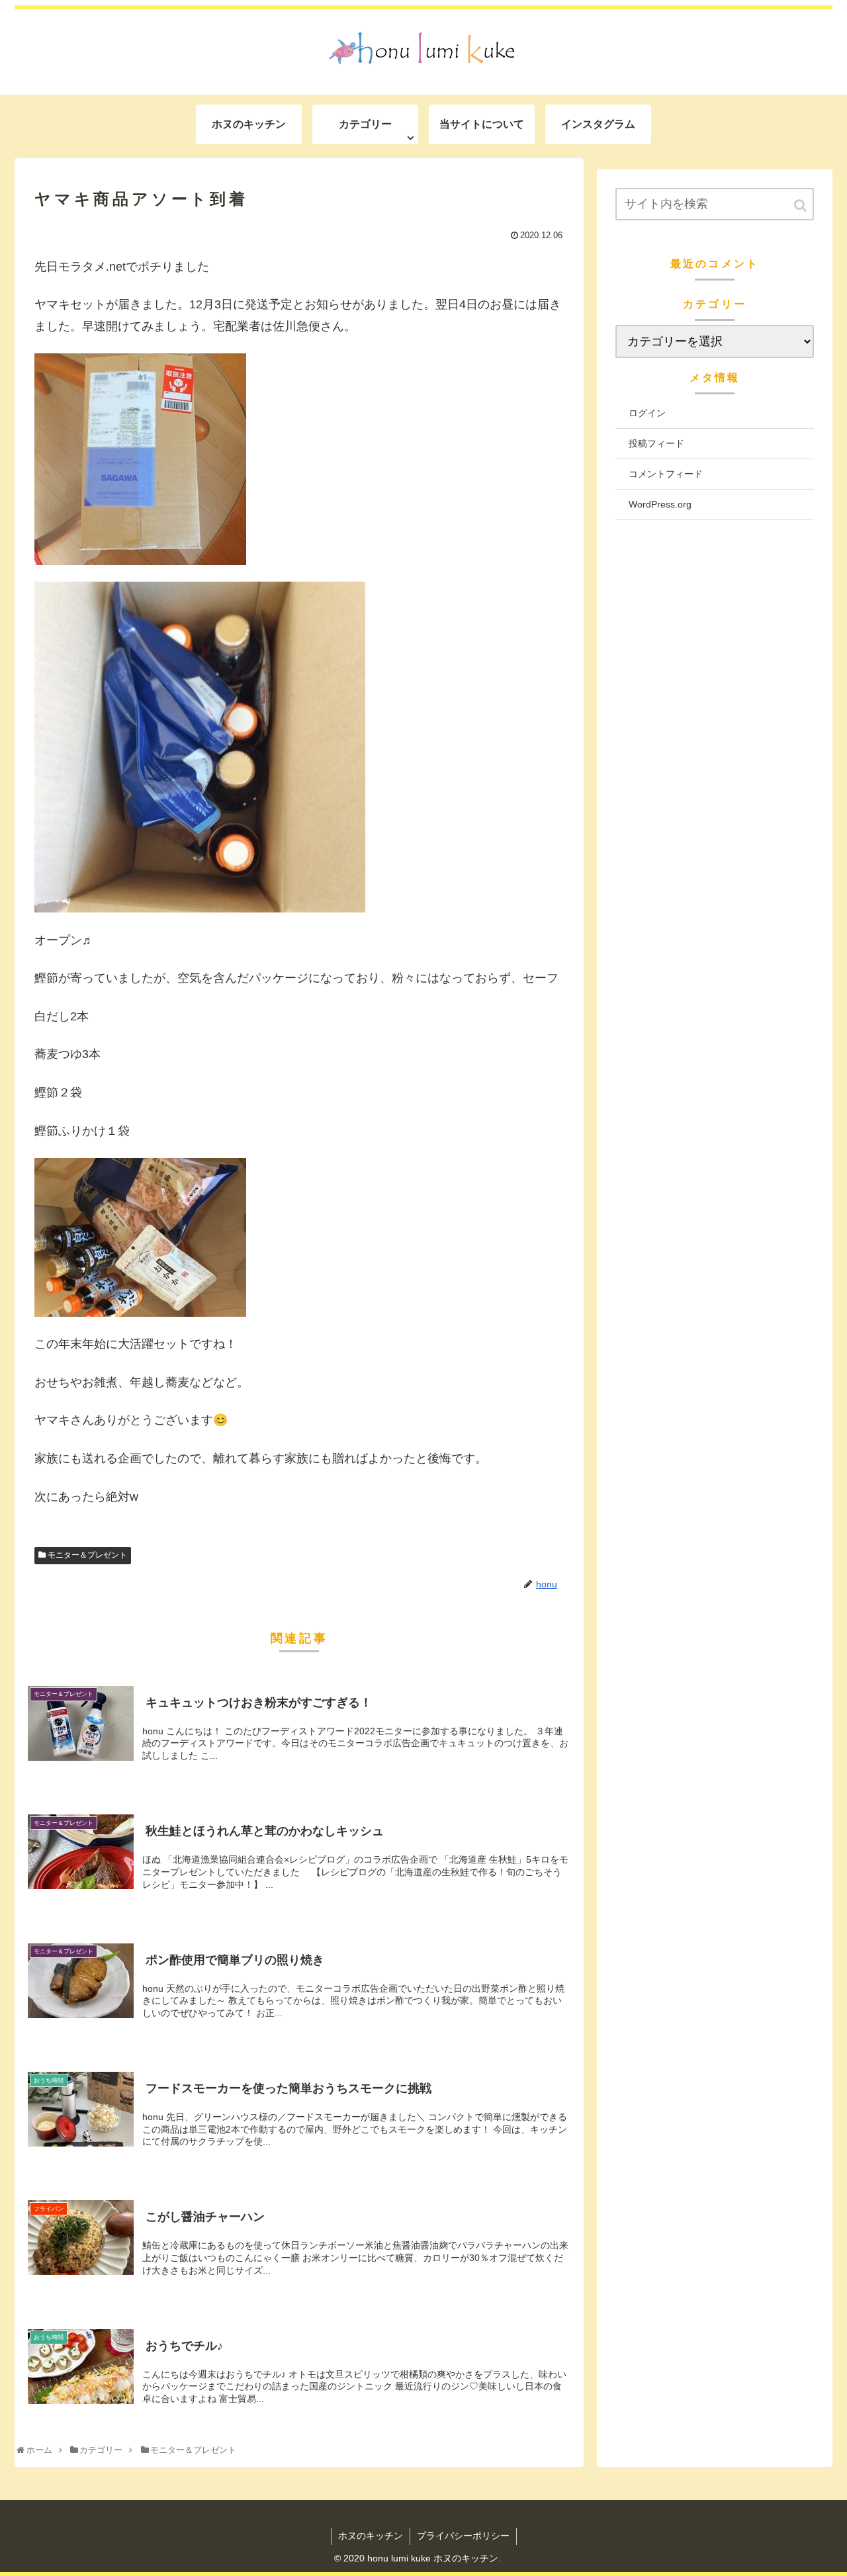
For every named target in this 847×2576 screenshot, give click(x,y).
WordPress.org (660, 504)
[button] (801, 205)
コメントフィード (666, 474)
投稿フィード (656, 443)
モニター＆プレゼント (87, 1555)
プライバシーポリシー (463, 2536)
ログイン (647, 413)
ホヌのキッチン (371, 2536)
